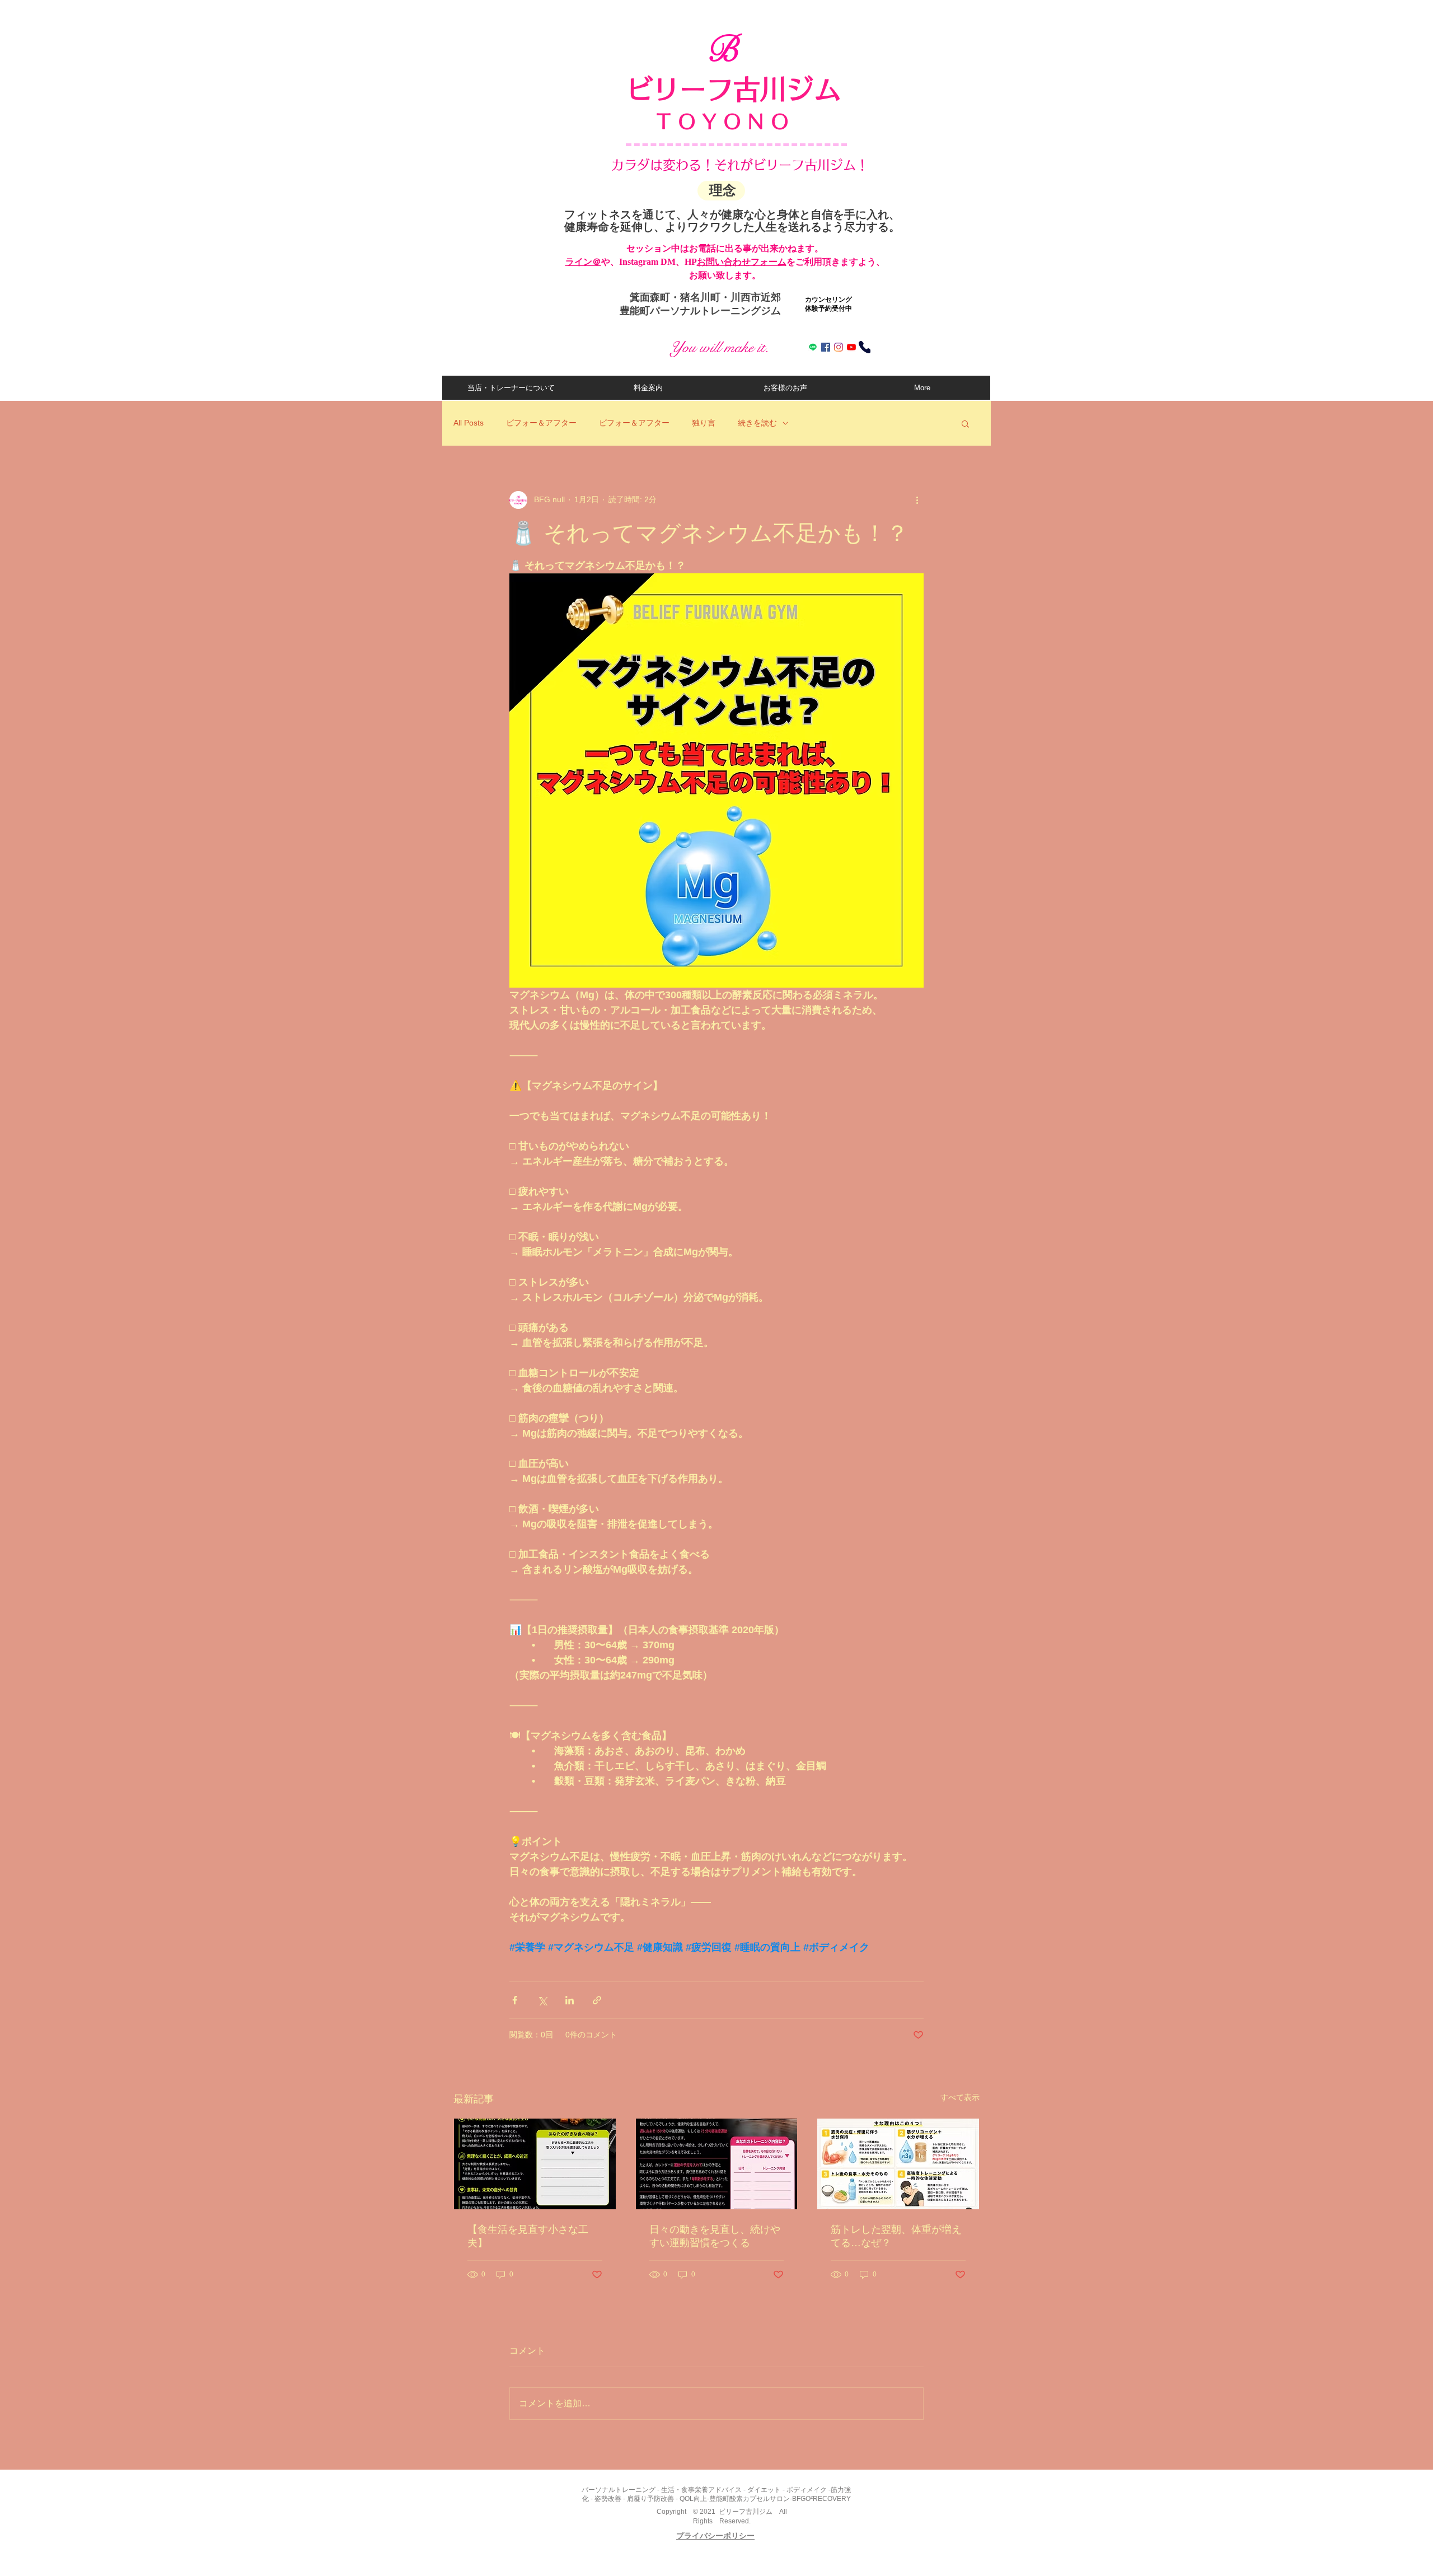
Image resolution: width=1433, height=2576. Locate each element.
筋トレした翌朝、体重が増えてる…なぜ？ (896, 2236)
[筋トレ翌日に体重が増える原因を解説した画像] (898, 2164)
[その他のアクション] (917, 500)
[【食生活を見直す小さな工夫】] (535, 2164)
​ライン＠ (583, 262)
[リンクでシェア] (597, 2000)
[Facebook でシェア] (515, 2000)
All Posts (469, 423)
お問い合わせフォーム (742, 262)
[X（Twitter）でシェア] (542, 2000)
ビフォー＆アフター (541, 423)
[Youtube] (851, 347)
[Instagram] (839, 347)
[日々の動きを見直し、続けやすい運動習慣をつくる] (717, 2164)
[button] (965, 423)
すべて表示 (960, 2097)
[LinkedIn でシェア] (570, 2000)
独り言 (704, 423)
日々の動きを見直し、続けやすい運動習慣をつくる (715, 2236)
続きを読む (757, 423)
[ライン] (813, 347)
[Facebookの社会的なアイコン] (826, 347)
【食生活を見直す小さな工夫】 (528, 2236)
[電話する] (865, 347)
